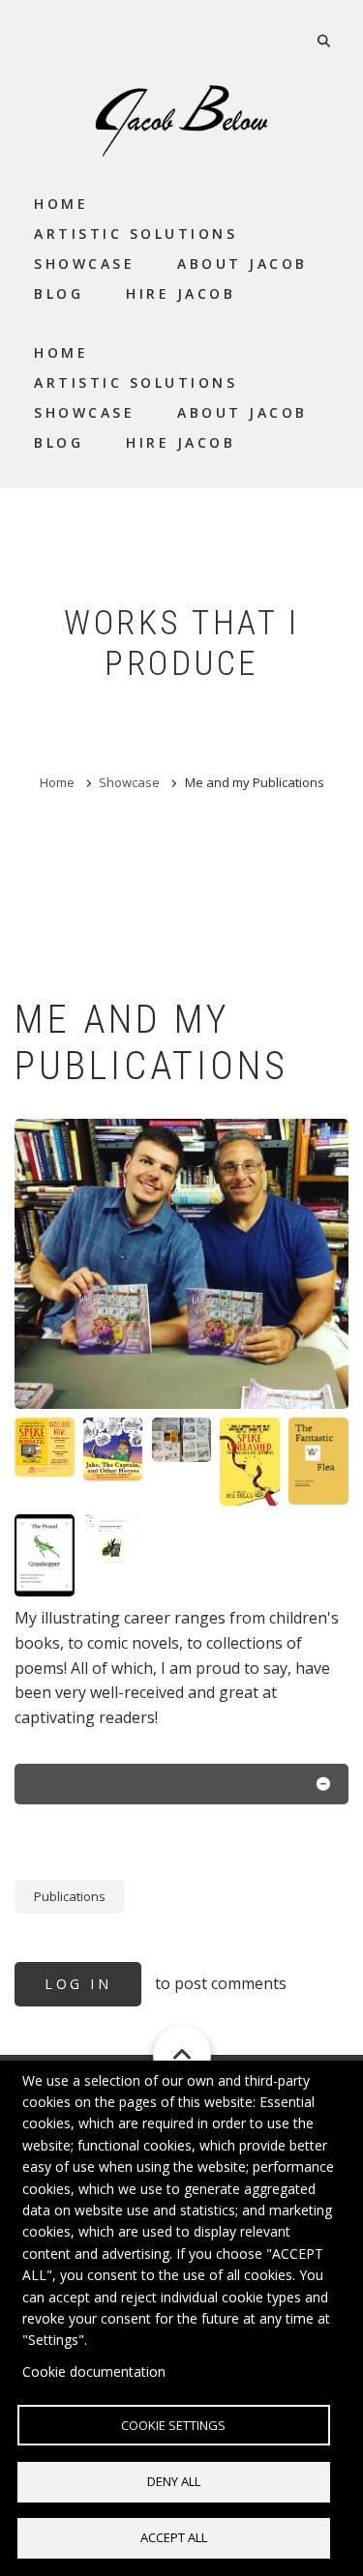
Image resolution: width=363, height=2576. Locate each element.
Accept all (174, 2537)
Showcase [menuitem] (84, 263)
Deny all (174, 2481)
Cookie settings (173, 2425)
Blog (59, 442)
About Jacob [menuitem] (242, 263)
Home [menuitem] (61, 204)
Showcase (84, 412)
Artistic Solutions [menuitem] (136, 234)
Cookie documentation (94, 2371)
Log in (78, 1984)
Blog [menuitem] (59, 293)
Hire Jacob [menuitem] (181, 293)
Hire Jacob (181, 442)
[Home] (182, 119)
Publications (70, 1896)
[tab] (181, 1788)
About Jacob (242, 412)
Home (61, 352)
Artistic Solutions (136, 382)
